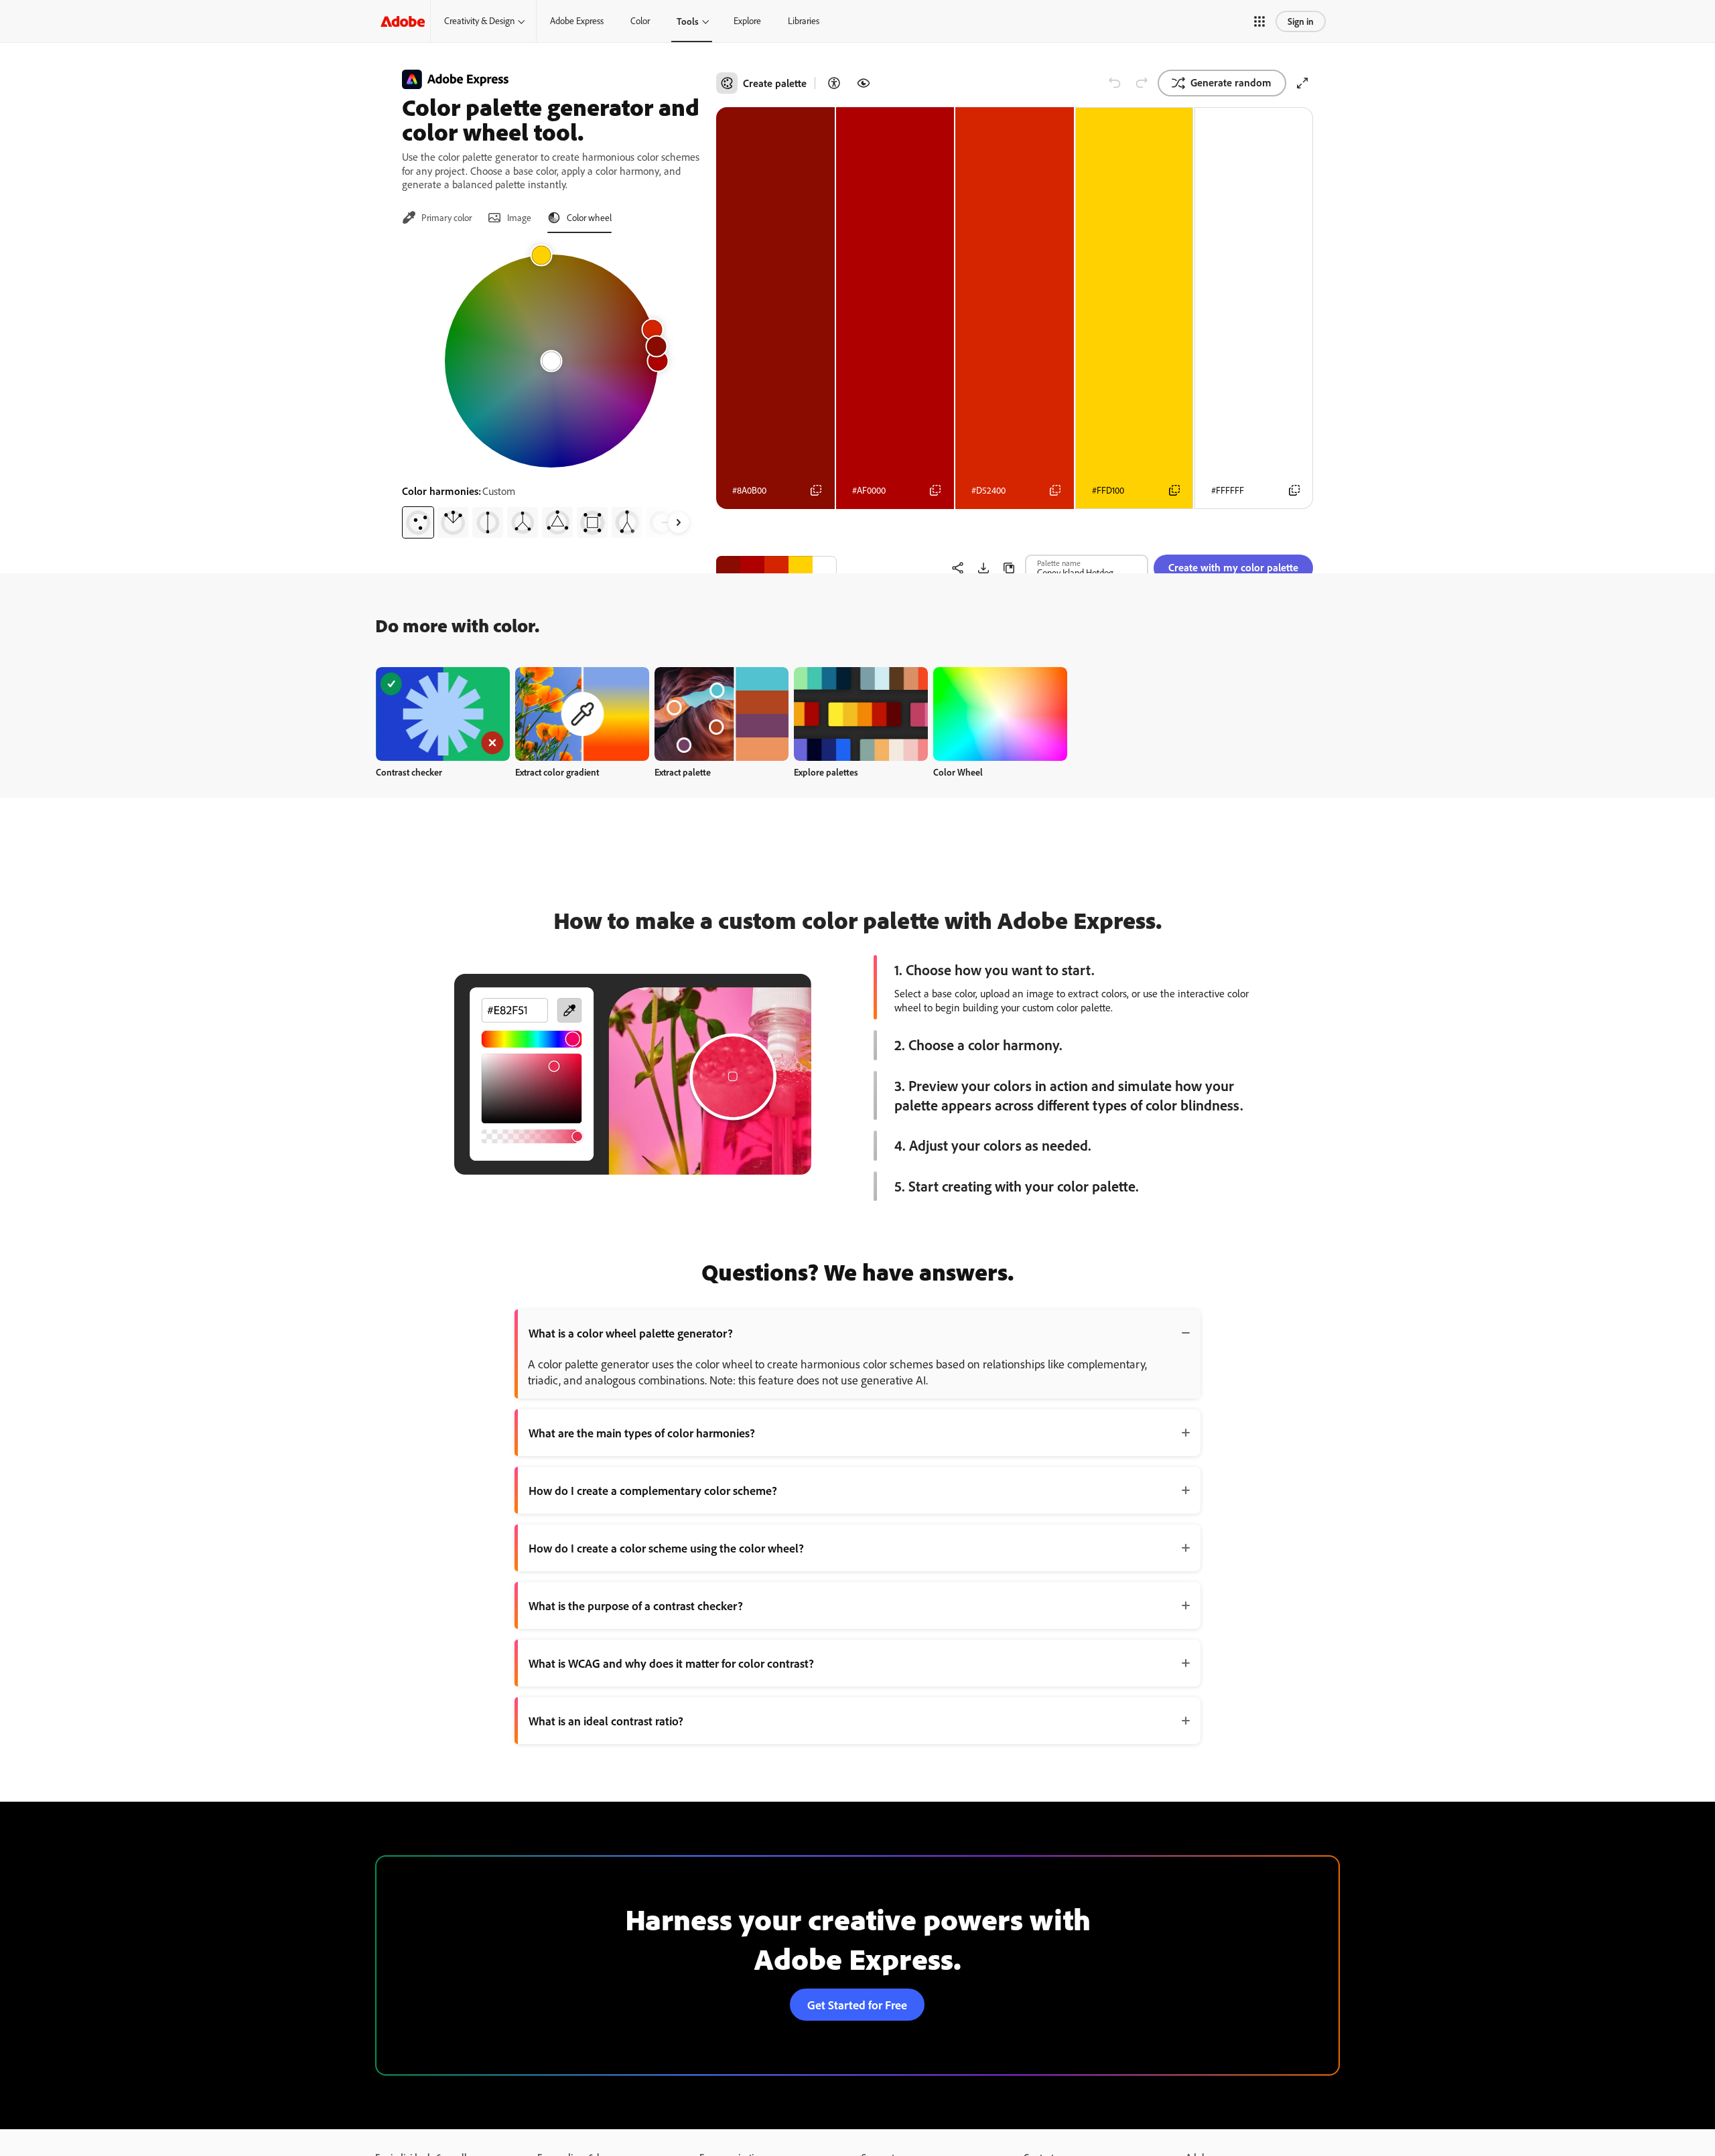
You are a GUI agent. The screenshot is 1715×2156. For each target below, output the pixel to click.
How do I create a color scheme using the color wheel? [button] (666, 1548)
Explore (747, 21)
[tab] (437, 218)
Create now (443, 714)
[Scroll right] (679, 522)
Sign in (1301, 21)
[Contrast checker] (834, 83)
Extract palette (683, 772)
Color (640, 21)
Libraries (804, 21)
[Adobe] (403, 21)
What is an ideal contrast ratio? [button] (606, 1721)
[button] (1259, 21)
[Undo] (1115, 83)
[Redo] (1142, 83)
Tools (688, 21)
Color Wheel (958, 772)
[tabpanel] (551, 391)
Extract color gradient (557, 772)
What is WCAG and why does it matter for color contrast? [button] (671, 1663)
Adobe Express (577, 21)
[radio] (418, 522)
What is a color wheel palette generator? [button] (631, 1333)
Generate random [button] (1231, 82)
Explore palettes (826, 772)
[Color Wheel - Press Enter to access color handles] (551, 361)
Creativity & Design (479, 21)
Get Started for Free (857, 2005)
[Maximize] (1302, 83)
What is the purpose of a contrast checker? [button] (636, 1605)
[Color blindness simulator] (864, 83)
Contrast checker (409, 772)
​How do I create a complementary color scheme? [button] (653, 1490)
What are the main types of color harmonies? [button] (642, 1433)
